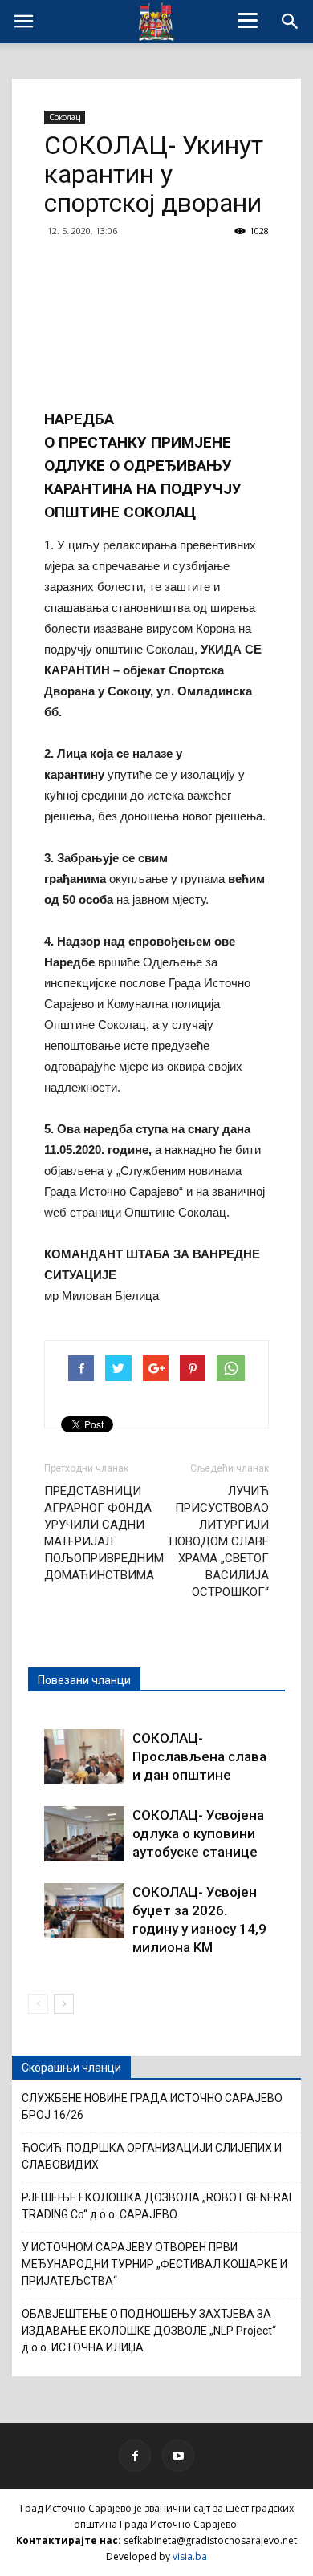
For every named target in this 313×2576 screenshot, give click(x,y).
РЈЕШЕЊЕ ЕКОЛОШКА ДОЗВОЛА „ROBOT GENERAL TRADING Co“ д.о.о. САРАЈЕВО (158, 2206)
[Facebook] (135, 2456)
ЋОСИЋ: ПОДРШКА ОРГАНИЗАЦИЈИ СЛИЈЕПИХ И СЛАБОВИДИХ (152, 2156)
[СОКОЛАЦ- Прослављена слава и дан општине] (84, 1757)
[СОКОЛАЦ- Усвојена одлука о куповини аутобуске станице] (84, 1834)
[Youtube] (178, 2456)
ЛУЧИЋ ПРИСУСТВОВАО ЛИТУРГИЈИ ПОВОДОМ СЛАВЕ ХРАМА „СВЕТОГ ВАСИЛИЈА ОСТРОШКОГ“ (219, 1541)
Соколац (65, 117)
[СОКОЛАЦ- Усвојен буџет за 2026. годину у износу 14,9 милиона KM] (84, 1911)
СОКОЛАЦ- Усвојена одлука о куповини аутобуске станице (198, 1833)
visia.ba (190, 2556)
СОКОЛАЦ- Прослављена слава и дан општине (199, 1756)
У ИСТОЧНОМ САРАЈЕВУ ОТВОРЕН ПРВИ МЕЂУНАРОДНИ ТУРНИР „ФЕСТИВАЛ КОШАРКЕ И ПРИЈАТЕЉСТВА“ (154, 2264)
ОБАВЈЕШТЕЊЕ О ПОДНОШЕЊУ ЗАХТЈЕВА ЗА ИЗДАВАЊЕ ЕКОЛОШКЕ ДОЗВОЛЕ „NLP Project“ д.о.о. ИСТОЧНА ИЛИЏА (149, 2331)
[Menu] (248, 20)
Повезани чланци (84, 1680)
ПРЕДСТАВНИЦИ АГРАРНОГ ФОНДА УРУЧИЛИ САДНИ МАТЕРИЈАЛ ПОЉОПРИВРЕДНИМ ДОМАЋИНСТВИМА (104, 1533)
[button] (291, 22)
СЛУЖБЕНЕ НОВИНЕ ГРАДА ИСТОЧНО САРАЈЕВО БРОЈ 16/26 (152, 2106)
